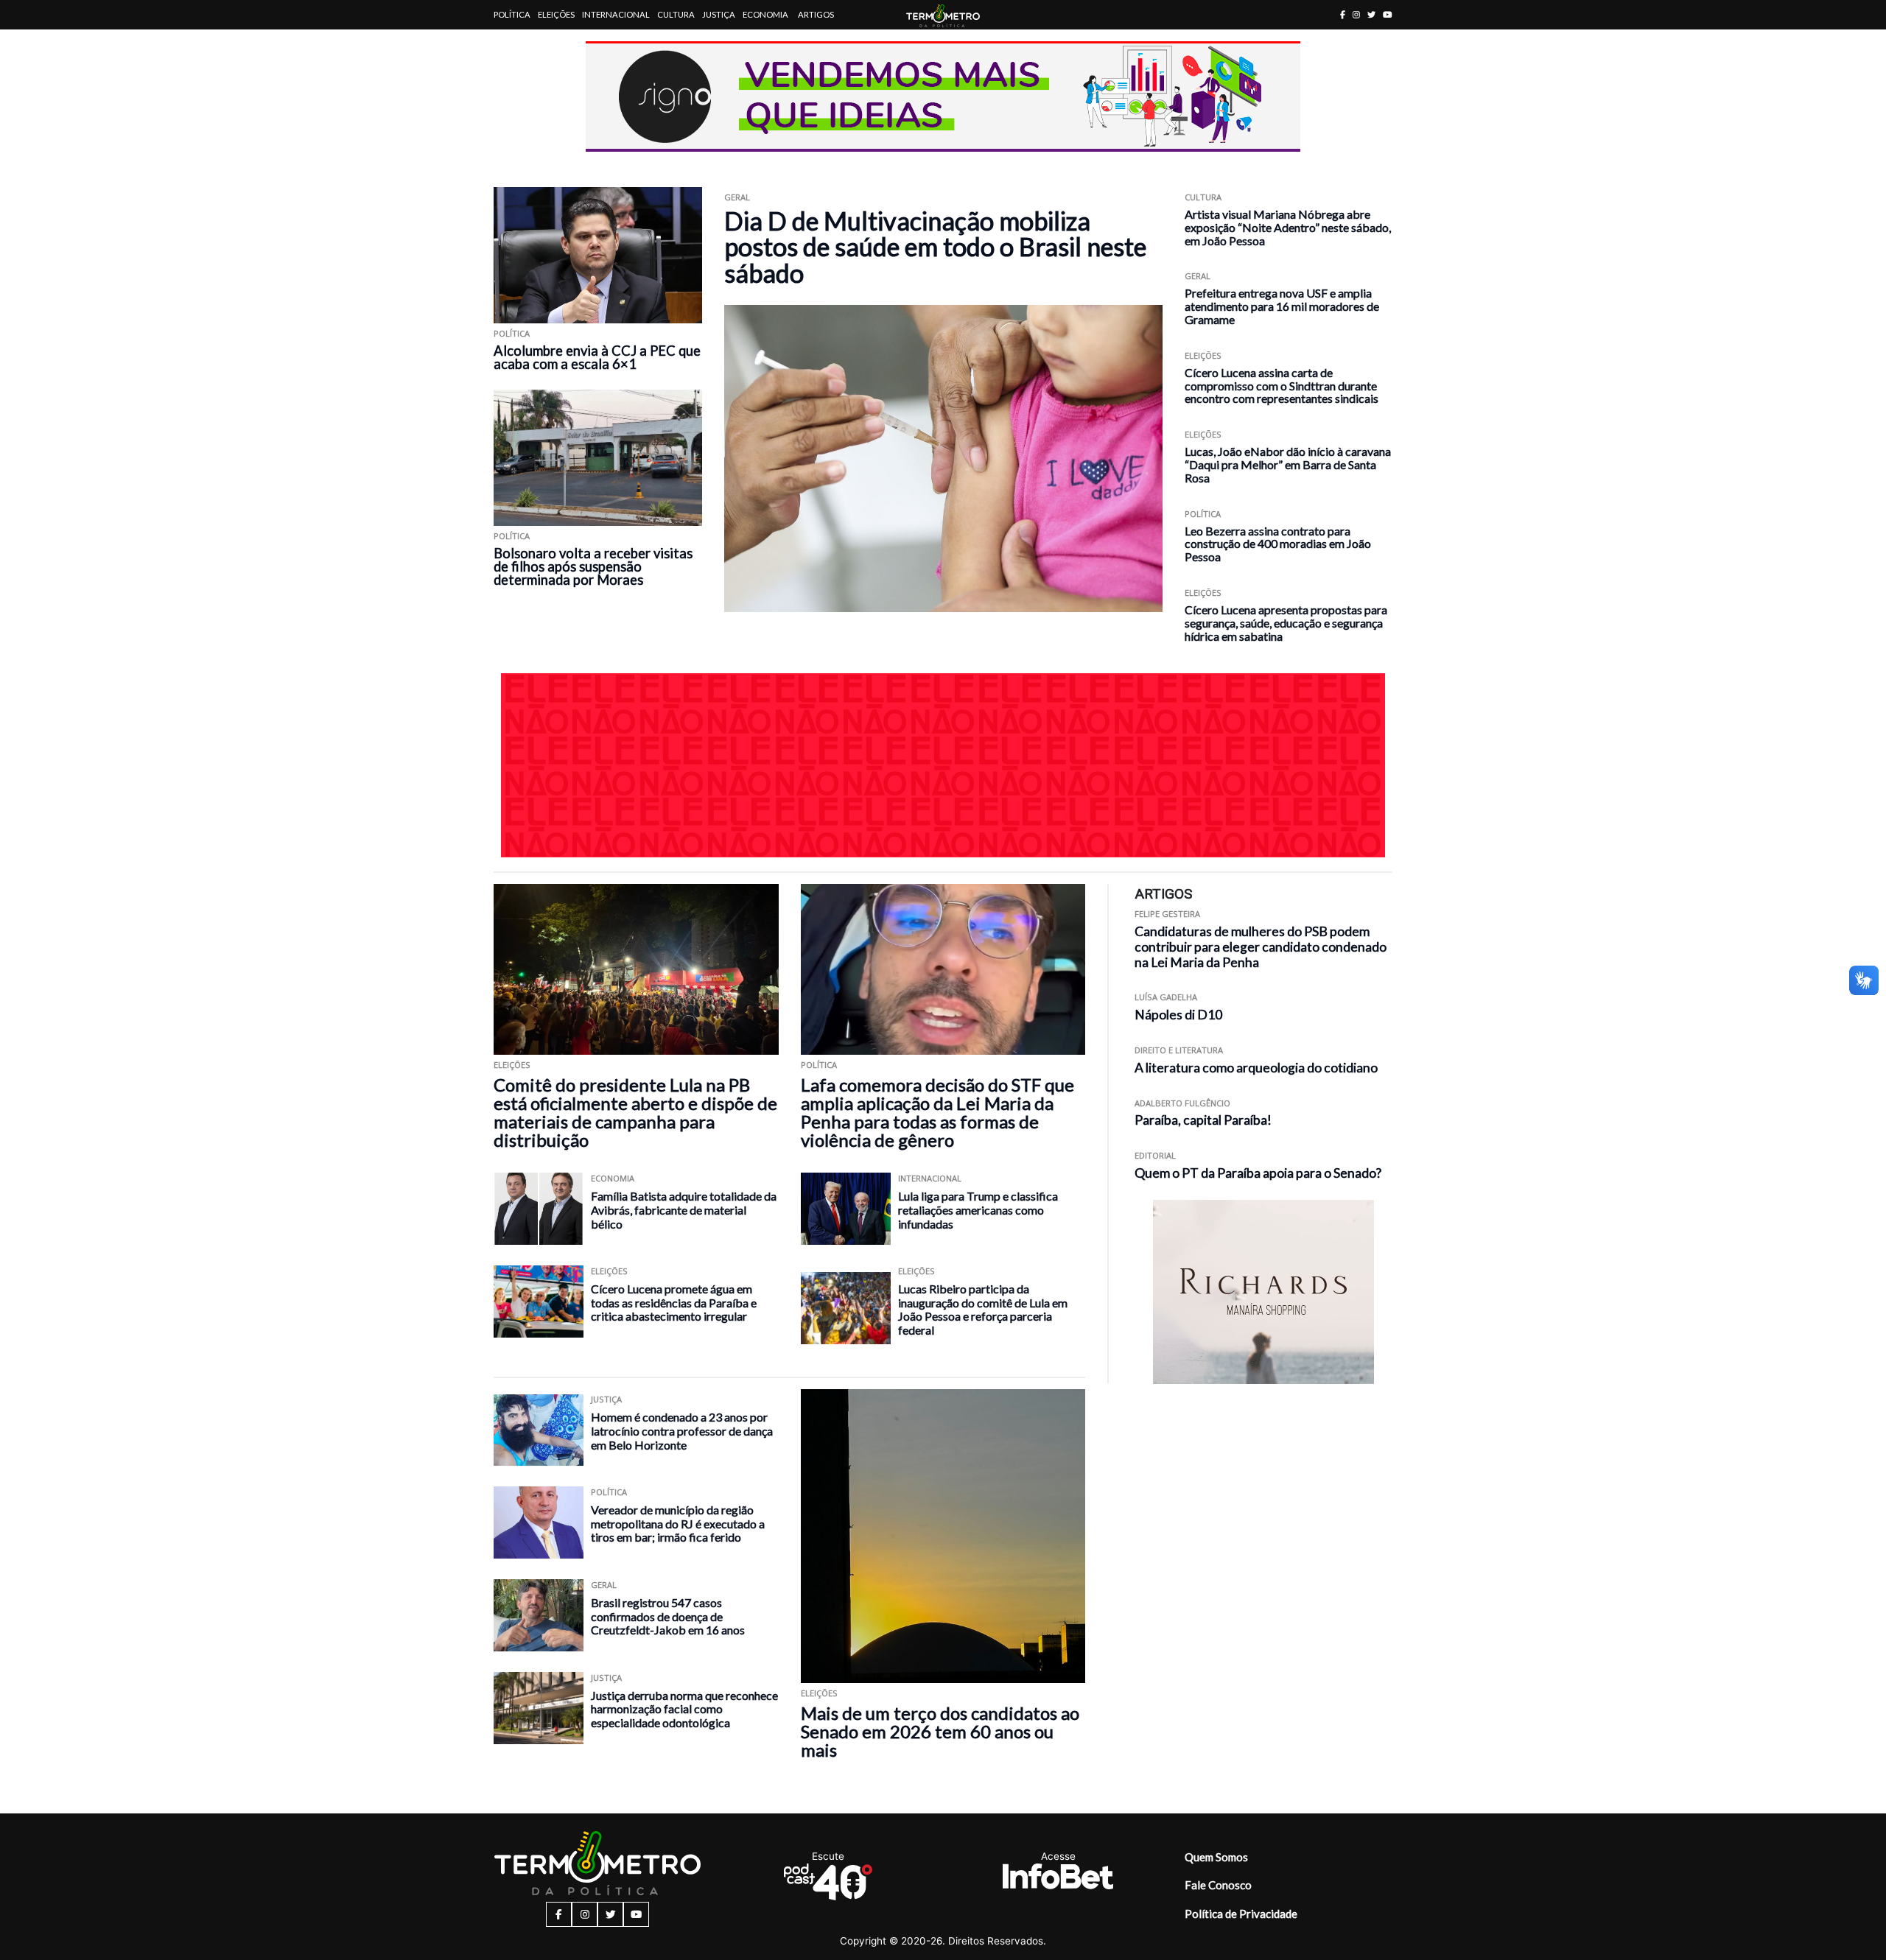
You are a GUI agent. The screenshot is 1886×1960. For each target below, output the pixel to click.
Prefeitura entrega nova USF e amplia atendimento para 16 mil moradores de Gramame (1282, 306)
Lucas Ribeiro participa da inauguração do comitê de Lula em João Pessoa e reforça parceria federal (983, 1309)
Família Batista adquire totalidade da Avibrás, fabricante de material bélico (684, 1209)
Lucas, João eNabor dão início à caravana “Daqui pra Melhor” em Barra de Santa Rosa (1288, 464)
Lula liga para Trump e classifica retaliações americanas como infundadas (978, 1209)
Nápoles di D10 (1178, 1015)
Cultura (676, 14)
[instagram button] (1356, 14)
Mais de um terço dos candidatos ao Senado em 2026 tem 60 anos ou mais (940, 1731)
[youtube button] (1388, 14)
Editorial (1155, 1155)
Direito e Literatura (1179, 1050)
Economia (765, 14)
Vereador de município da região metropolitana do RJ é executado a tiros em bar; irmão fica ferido (678, 1523)
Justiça (719, 14)
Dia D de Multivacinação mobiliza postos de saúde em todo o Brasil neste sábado (935, 247)
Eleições (556, 14)
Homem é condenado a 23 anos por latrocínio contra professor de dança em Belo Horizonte (682, 1430)
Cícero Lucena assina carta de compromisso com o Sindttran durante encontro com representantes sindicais (1282, 386)
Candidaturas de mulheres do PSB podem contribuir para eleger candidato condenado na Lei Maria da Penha (1261, 947)
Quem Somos (1216, 1857)
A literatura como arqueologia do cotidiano (1256, 1068)
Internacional (616, 14)
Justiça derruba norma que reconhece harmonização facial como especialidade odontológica (684, 1709)
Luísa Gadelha (1166, 997)
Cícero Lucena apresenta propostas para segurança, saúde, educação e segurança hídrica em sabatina (1286, 623)
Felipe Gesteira (1167, 914)
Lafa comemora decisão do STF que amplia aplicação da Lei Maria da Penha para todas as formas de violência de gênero (937, 1112)
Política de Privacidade (1241, 1914)
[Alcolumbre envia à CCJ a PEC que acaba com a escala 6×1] (598, 255)
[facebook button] (1343, 14)
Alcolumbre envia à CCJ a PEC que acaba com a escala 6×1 (597, 357)
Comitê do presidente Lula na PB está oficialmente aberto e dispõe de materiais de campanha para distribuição (635, 1112)
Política (512, 14)
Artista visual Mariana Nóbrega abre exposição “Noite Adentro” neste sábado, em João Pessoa (1288, 227)
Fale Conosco (1218, 1885)
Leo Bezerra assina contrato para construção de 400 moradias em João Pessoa (1278, 544)
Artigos (816, 14)
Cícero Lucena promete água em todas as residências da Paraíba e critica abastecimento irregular (674, 1302)
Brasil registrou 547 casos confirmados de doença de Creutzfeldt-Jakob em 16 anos (668, 1616)
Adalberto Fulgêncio (1182, 1103)
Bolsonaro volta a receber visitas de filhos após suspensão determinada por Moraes (593, 566)
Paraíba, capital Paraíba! (1203, 1120)
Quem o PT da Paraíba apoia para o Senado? (1258, 1173)
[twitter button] (1371, 14)
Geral (737, 197)
